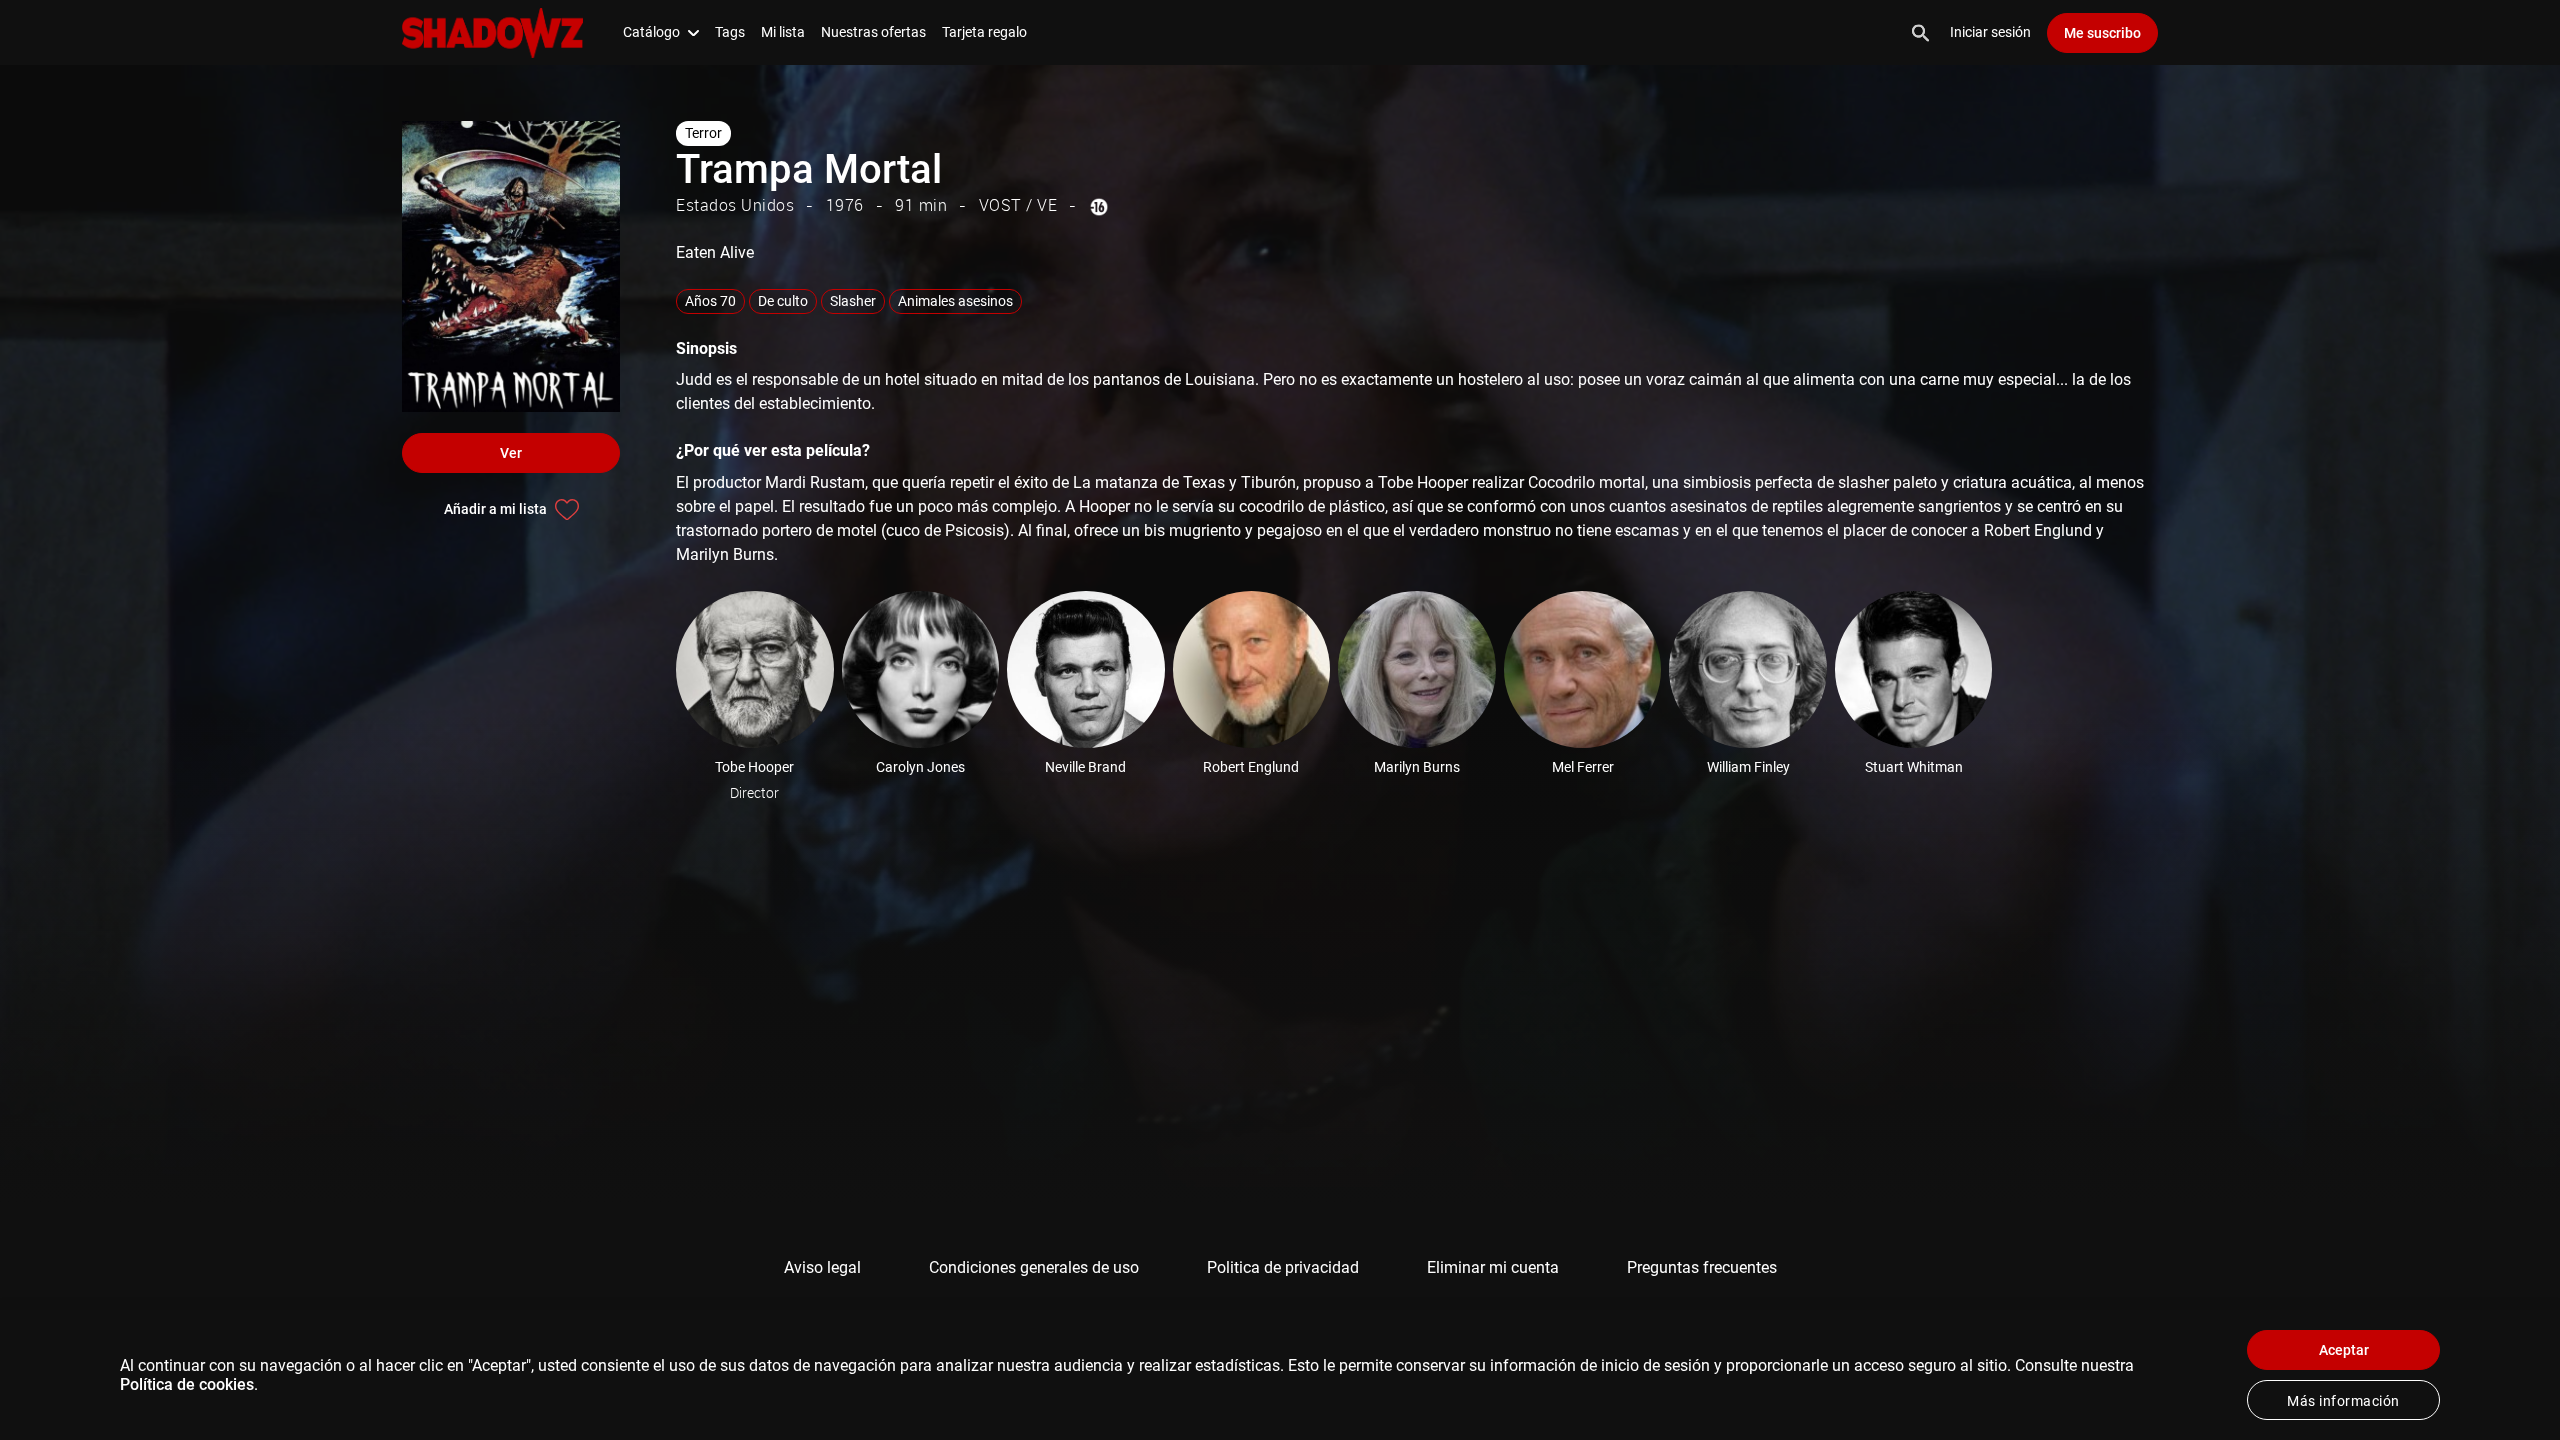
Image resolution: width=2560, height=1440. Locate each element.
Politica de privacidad (1283, 1267)
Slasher (853, 301)
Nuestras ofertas (873, 32)
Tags (730, 32)
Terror (703, 133)
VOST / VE (1018, 205)
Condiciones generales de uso (1034, 1267)
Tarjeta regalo (984, 32)
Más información (2343, 1401)
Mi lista (783, 32)
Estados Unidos (735, 205)
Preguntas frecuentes (1702, 1267)
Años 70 (710, 301)
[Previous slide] (648, 670)
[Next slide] (2198, 670)
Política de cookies (187, 1384)
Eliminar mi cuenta (1493, 1267)
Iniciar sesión (1990, 32)
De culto (783, 301)
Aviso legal (822, 1267)
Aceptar (2344, 1350)
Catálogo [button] (651, 32)
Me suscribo (2102, 33)
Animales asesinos (955, 301)
